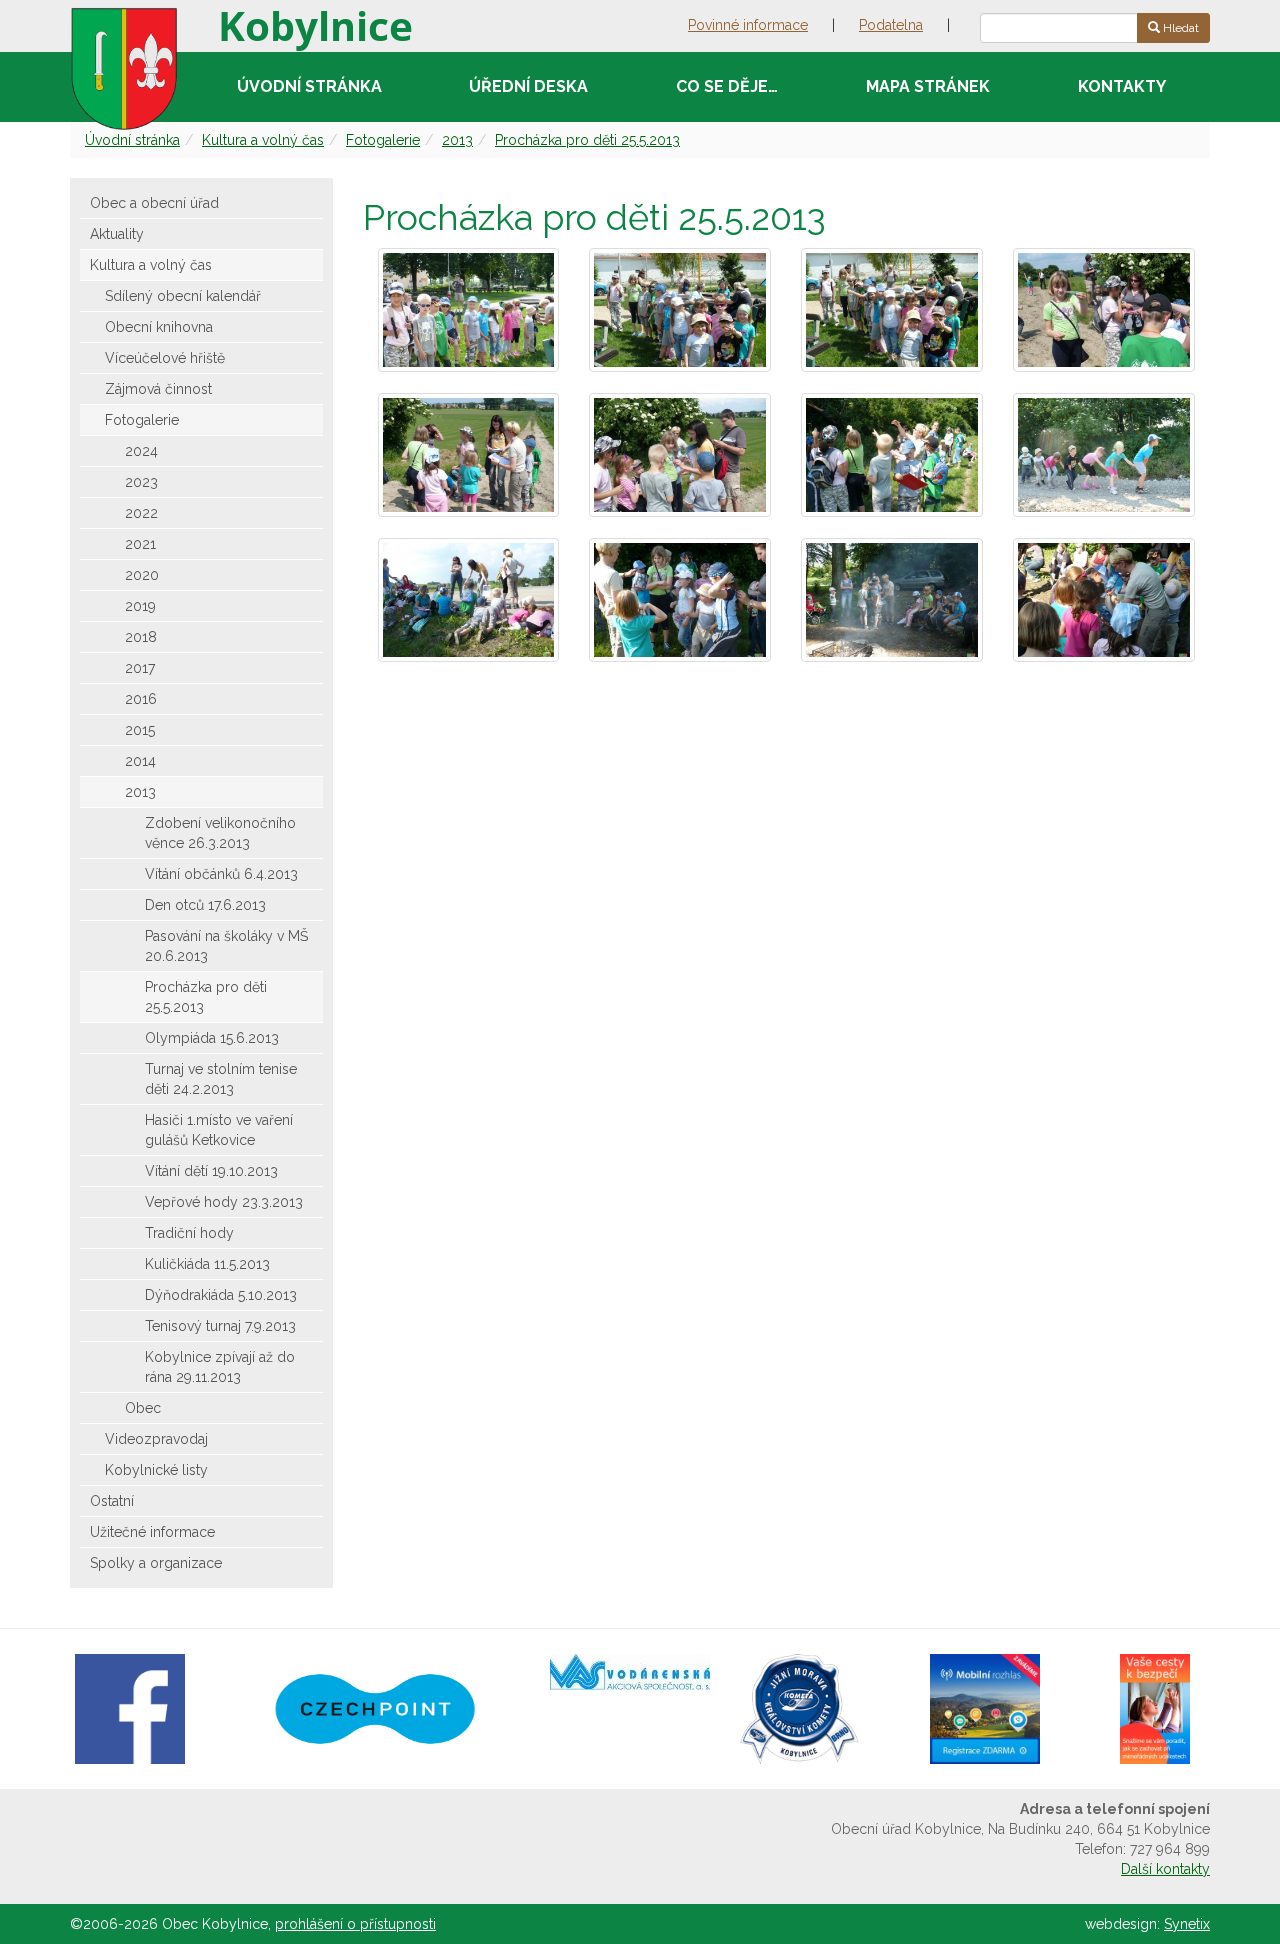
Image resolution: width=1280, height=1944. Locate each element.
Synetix (1187, 1924)
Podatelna (891, 25)
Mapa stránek (928, 86)
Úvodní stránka (309, 86)
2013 (457, 140)
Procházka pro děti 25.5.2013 (587, 140)
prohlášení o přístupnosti (355, 1924)
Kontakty (1122, 86)
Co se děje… (727, 86)
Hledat (1179, 28)
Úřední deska (528, 86)
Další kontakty (1165, 1869)
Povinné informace (748, 25)
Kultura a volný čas (263, 140)
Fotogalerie (383, 140)
